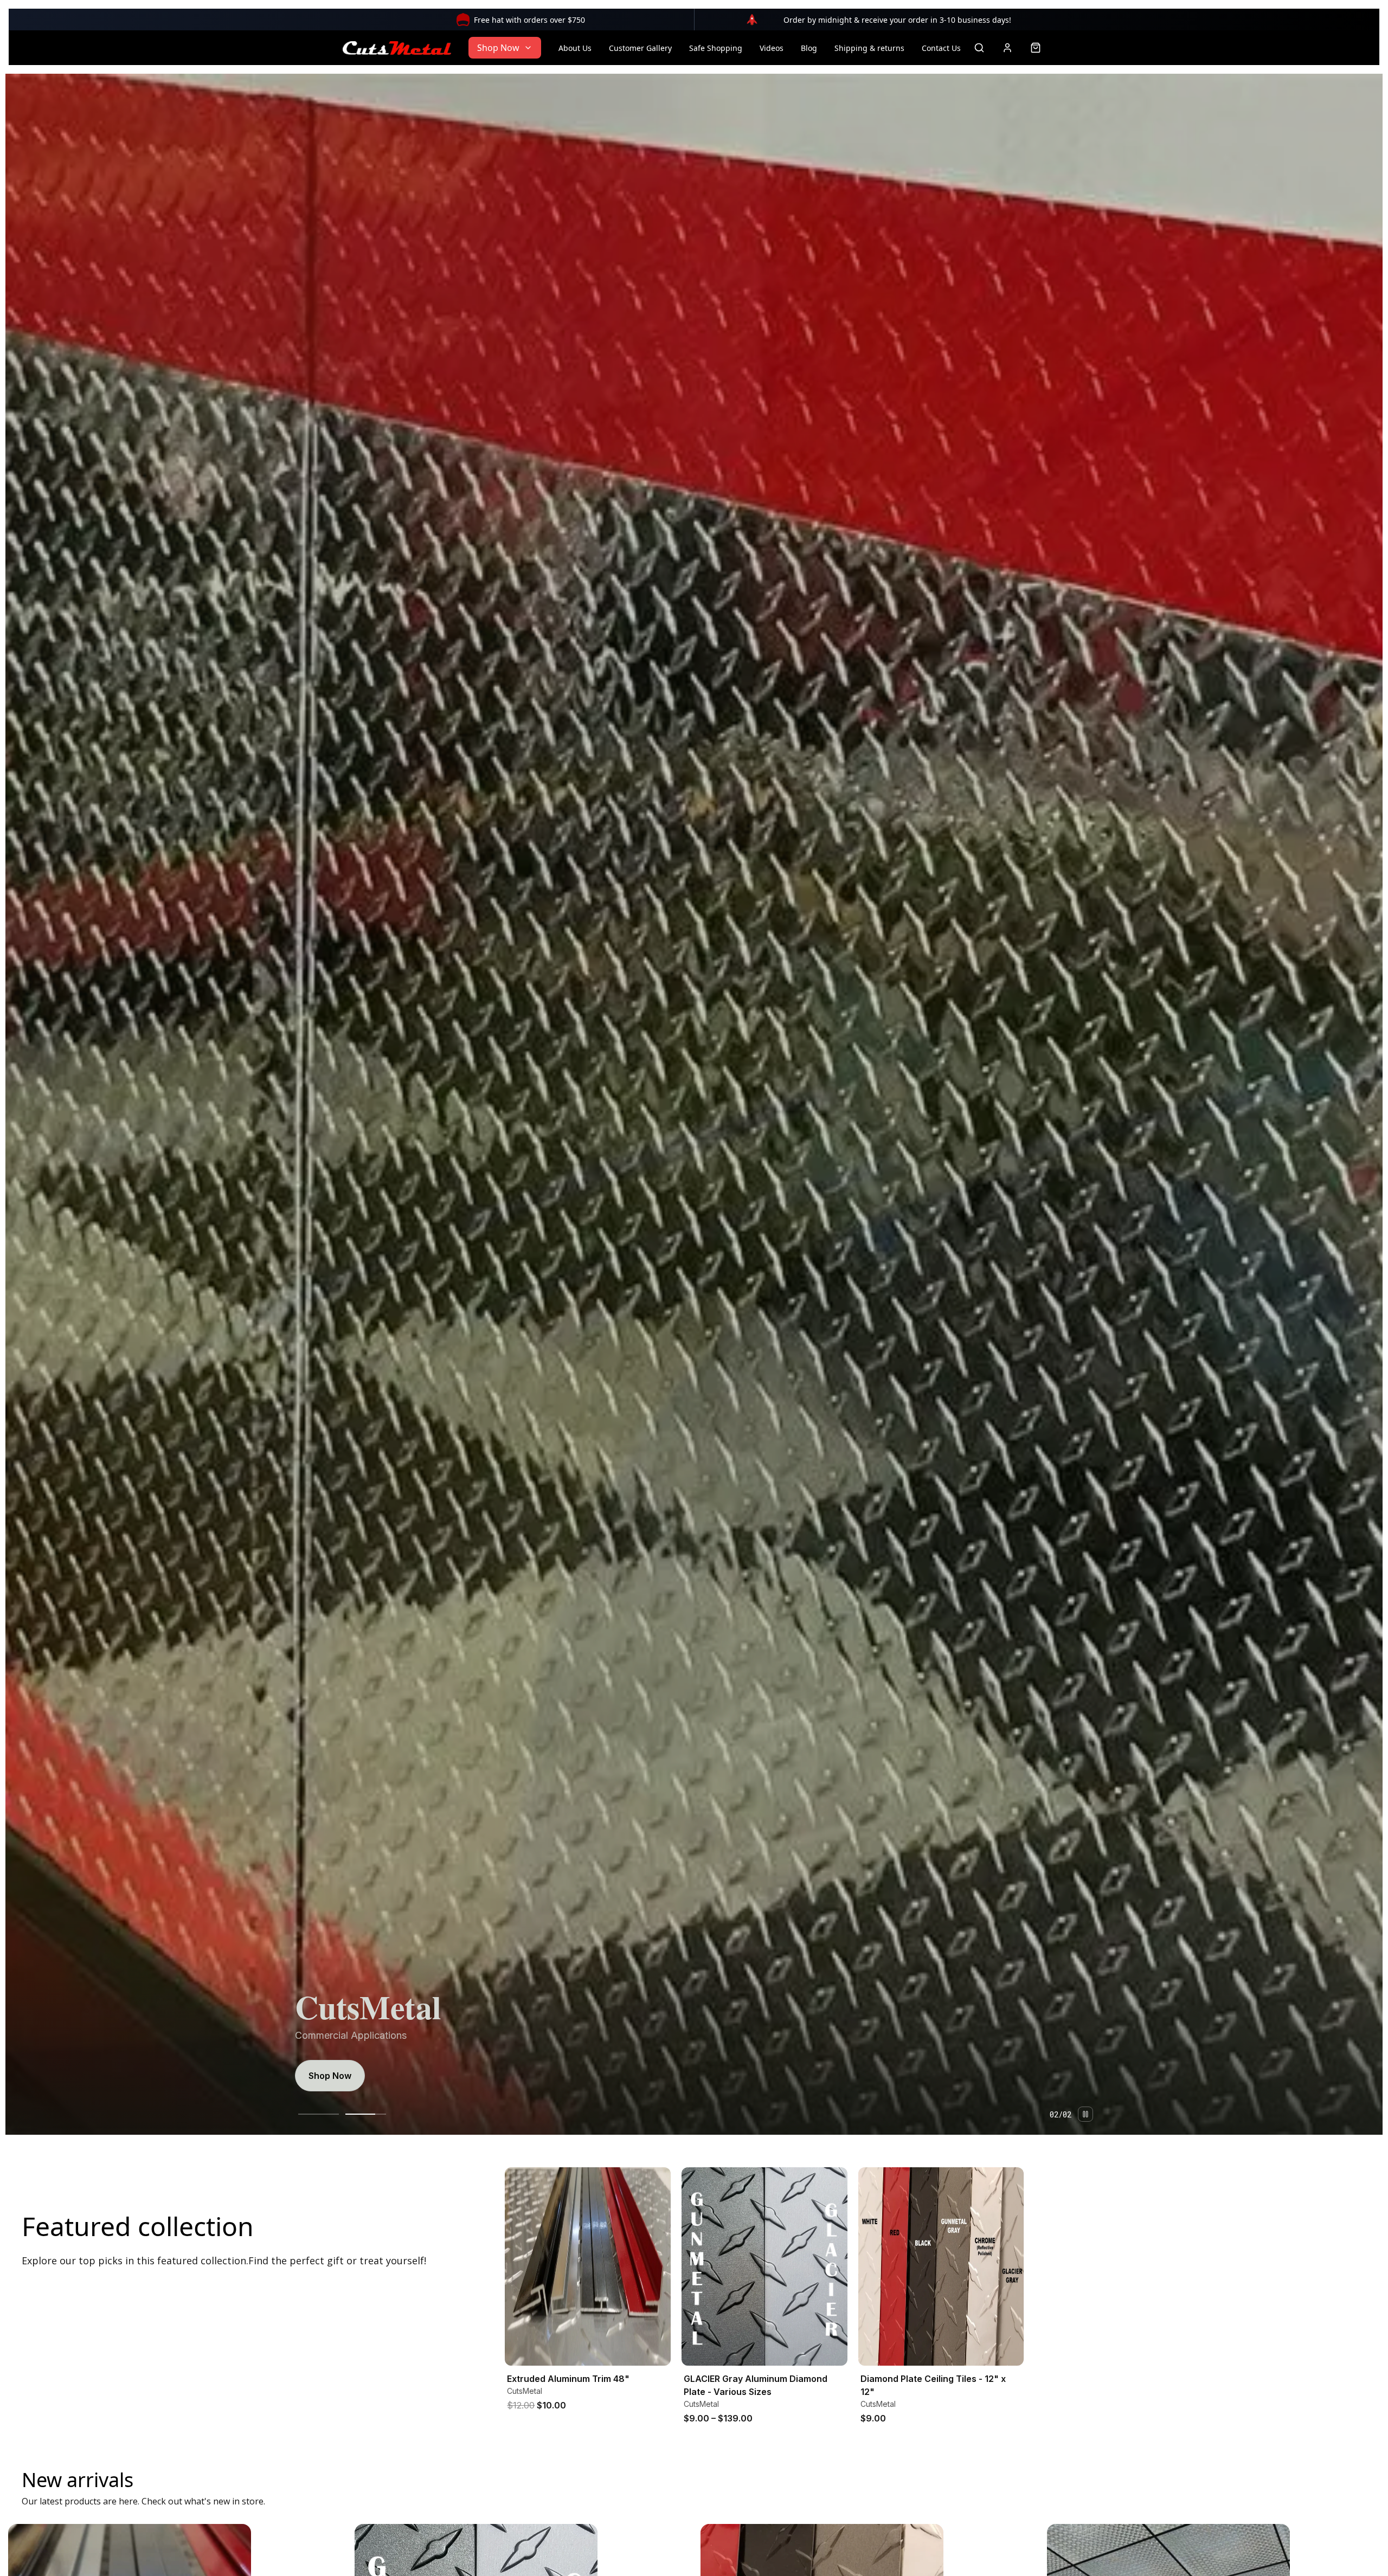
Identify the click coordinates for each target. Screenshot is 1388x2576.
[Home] (397, 48)
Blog (809, 48)
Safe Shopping (716, 48)
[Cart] (1036, 48)
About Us (575, 48)
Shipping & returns (869, 48)
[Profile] (1007, 48)
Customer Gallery (640, 48)
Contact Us (941, 48)
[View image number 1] (319, 2114)
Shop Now (498, 48)
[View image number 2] (366, 2114)
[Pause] (1085, 2114)
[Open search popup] (979, 48)
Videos (772, 48)
